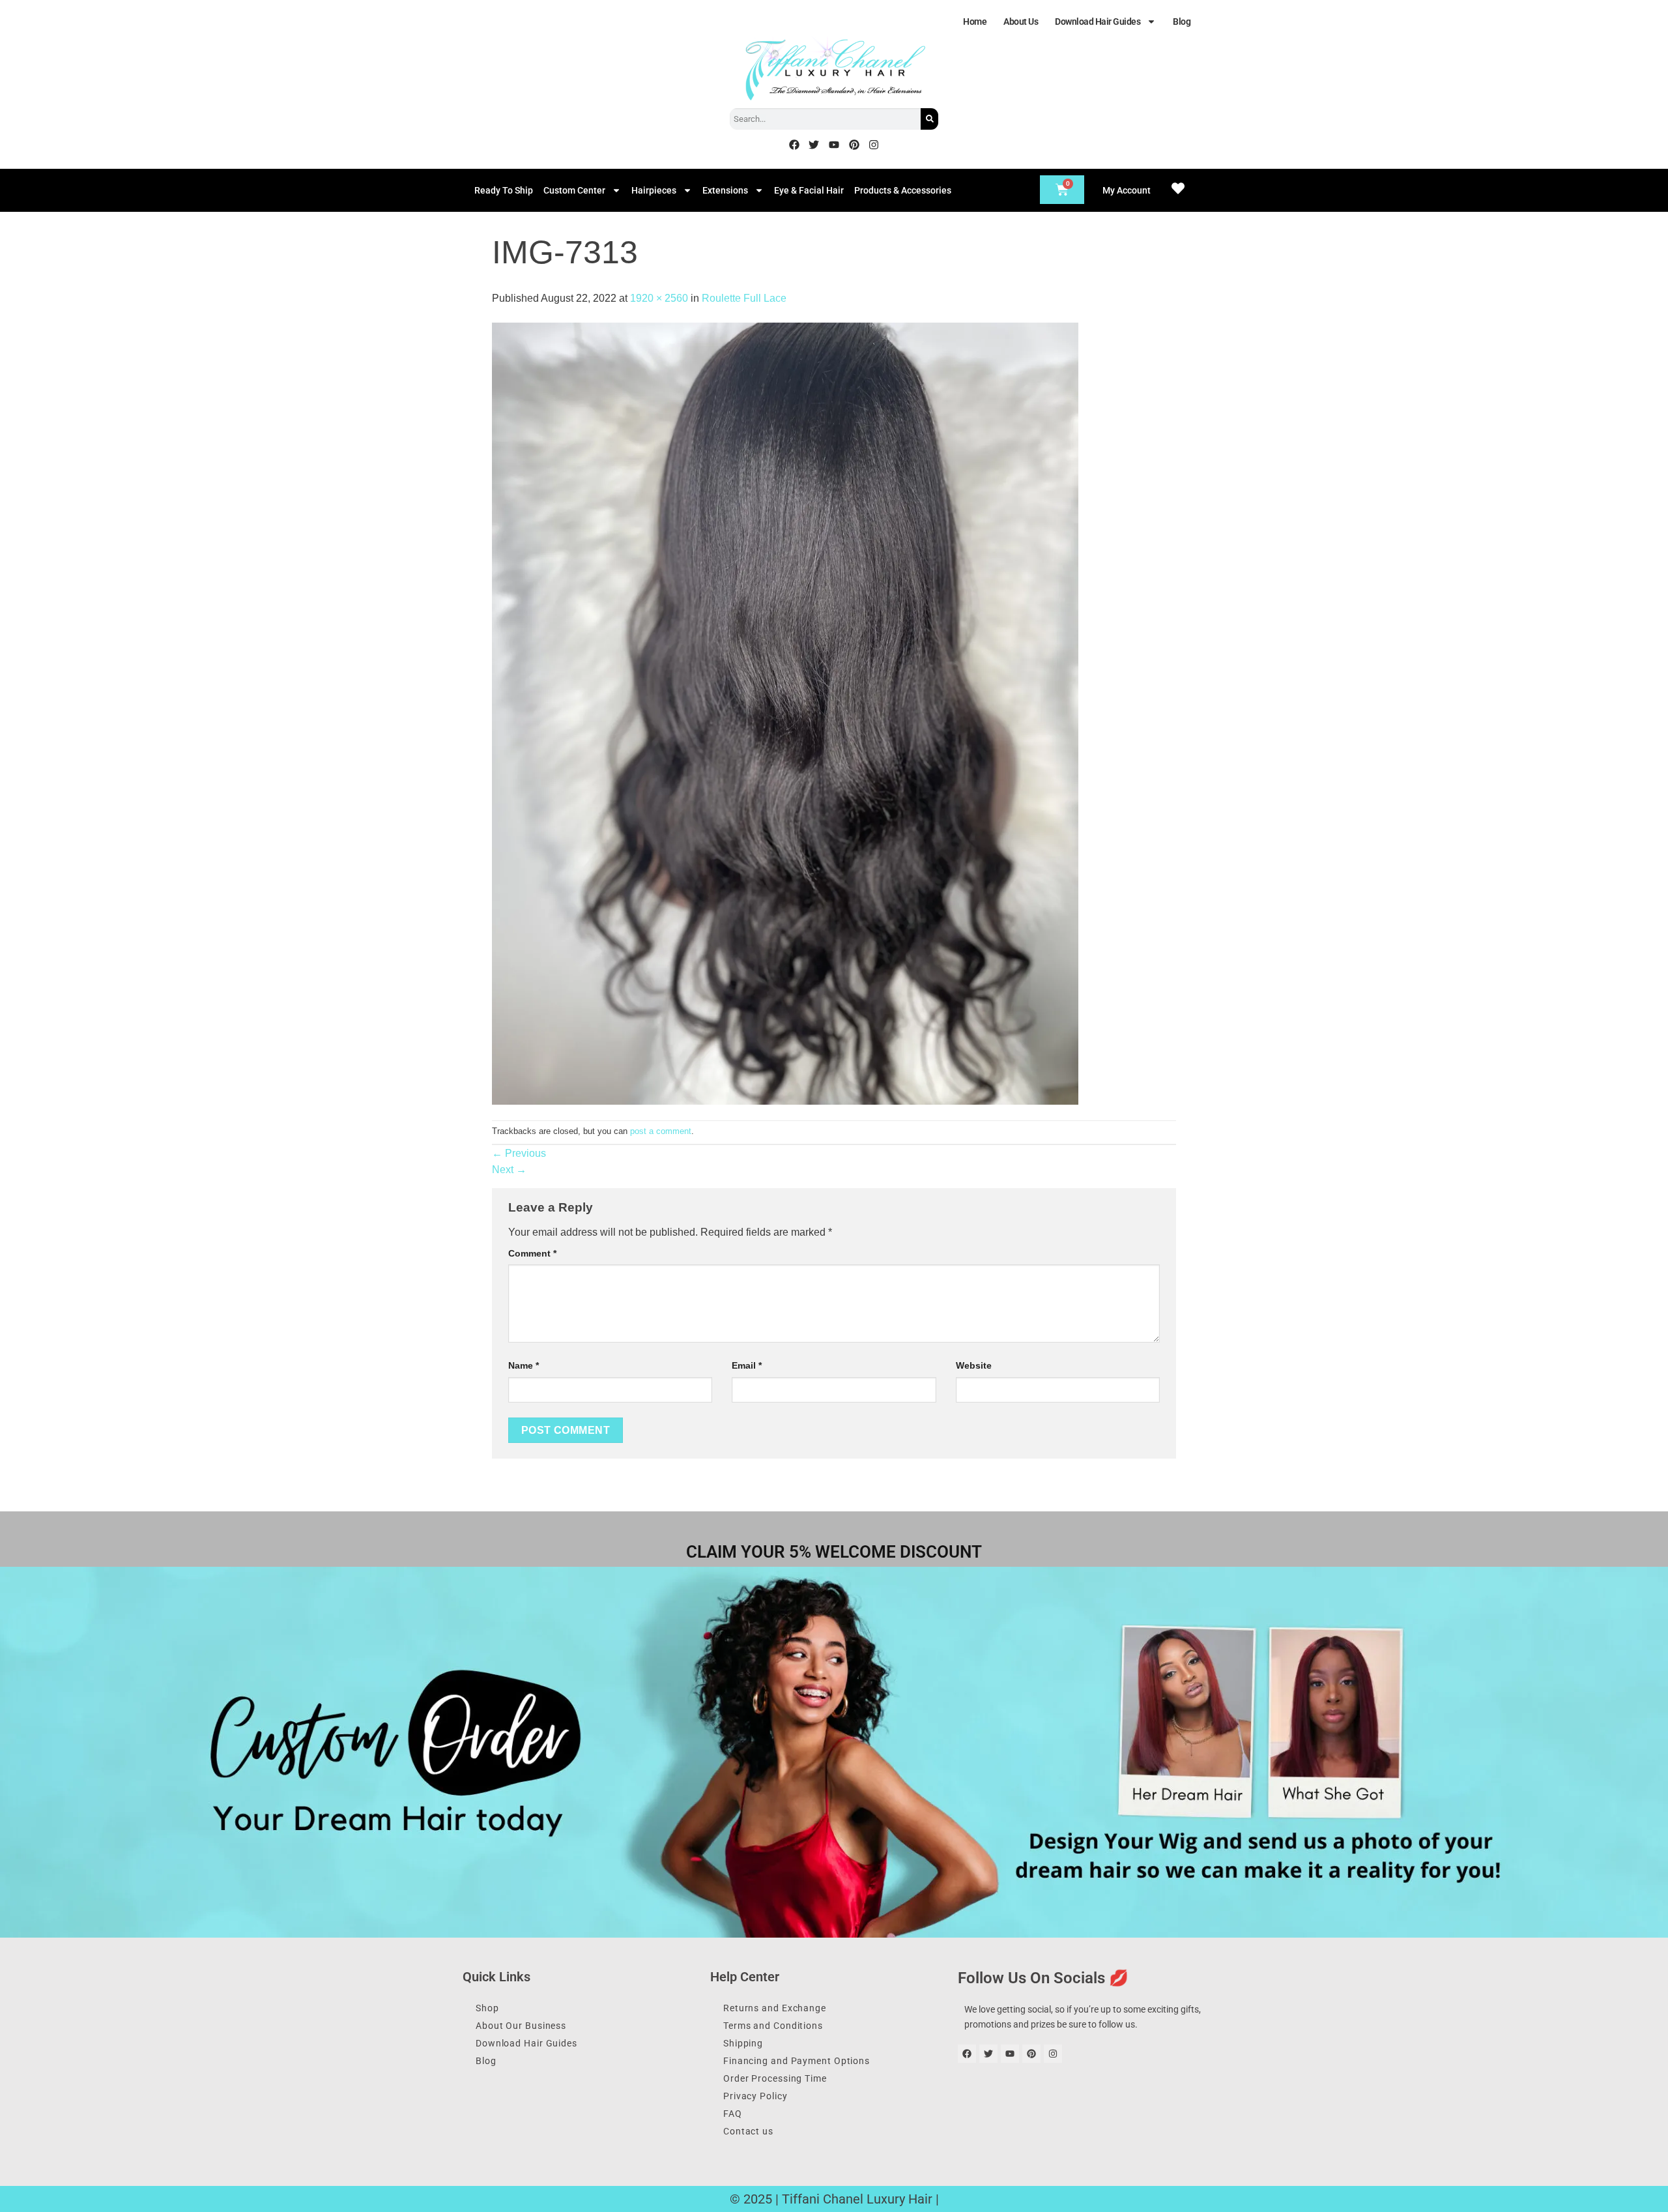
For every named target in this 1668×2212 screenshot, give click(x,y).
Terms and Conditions (773, 2026)
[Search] (929, 119)
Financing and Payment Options (797, 2061)
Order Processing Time (775, 2078)
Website (974, 1365)
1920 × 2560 (659, 298)
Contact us (748, 2131)
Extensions (725, 190)
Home (975, 22)
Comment (532, 1253)
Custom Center (574, 190)
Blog (1182, 22)
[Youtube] (834, 145)
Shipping (743, 2043)
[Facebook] (794, 145)
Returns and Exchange (775, 2008)
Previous (519, 1153)
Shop (487, 2008)
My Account (1127, 190)
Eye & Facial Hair (809, 190)
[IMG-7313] (785, 713)
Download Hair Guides (1098, 22)
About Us (1021, 22)
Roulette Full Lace (744, 298)
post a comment (661, 1131)
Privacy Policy (755, 2096)
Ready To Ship (504, 190)
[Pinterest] (854, 145)
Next (509, 1170)
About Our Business (521, 2026)
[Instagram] (874, 145)
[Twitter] (814, 145)
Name (524, 1365)
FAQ (733, 2114)
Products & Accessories (903, 190)
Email (747, 1365)
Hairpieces (654, 190)
